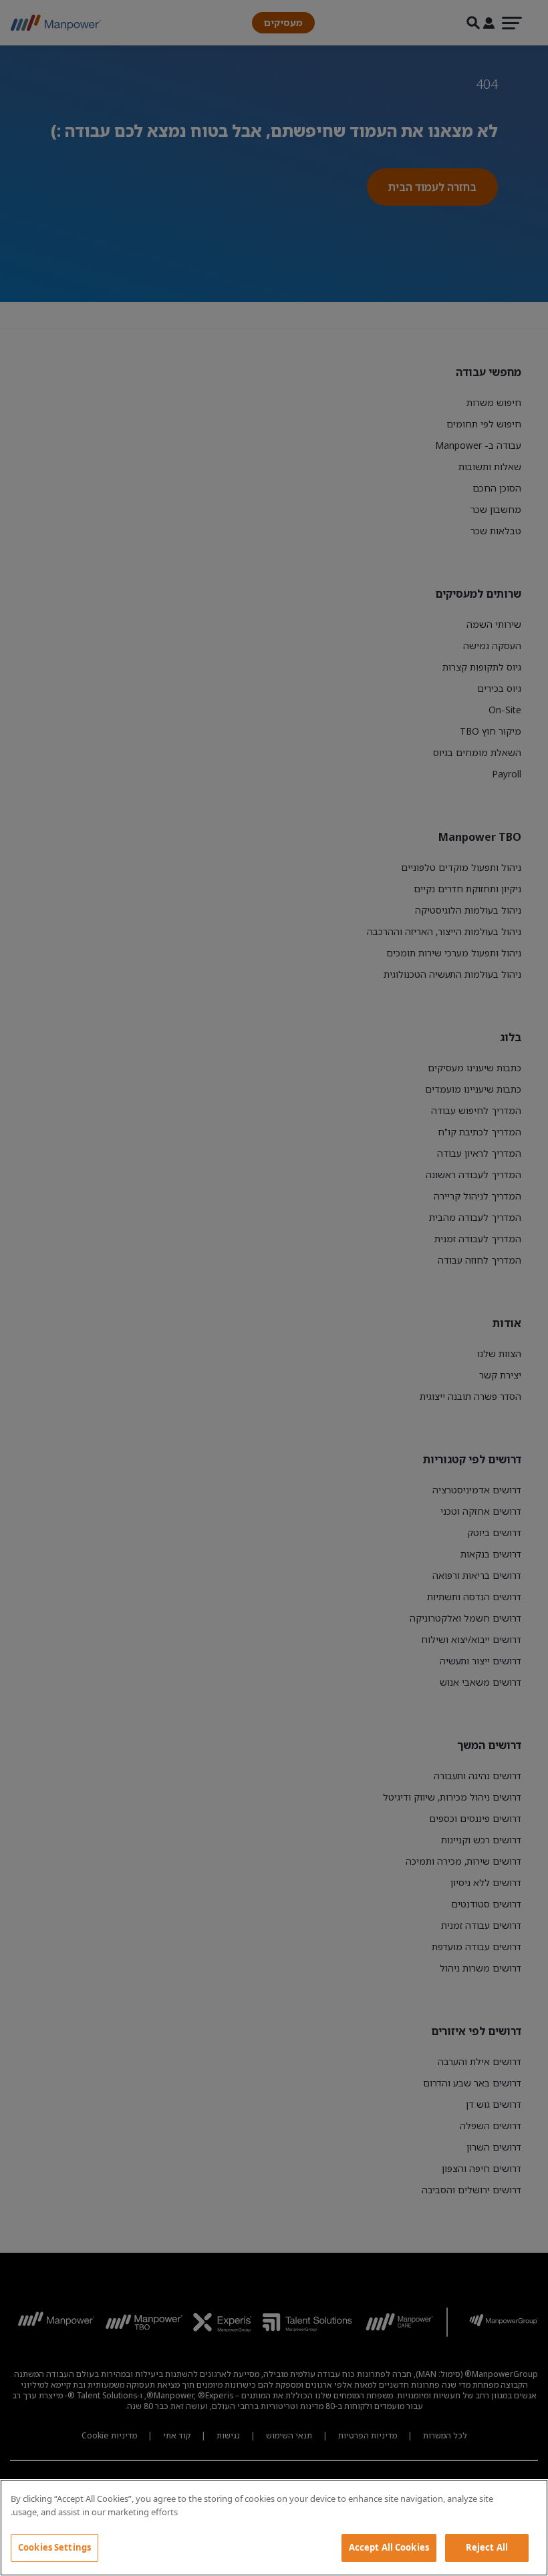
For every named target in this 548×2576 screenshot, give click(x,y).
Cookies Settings (54, 2547)
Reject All (487, 2547)
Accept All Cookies (389, 2547)
